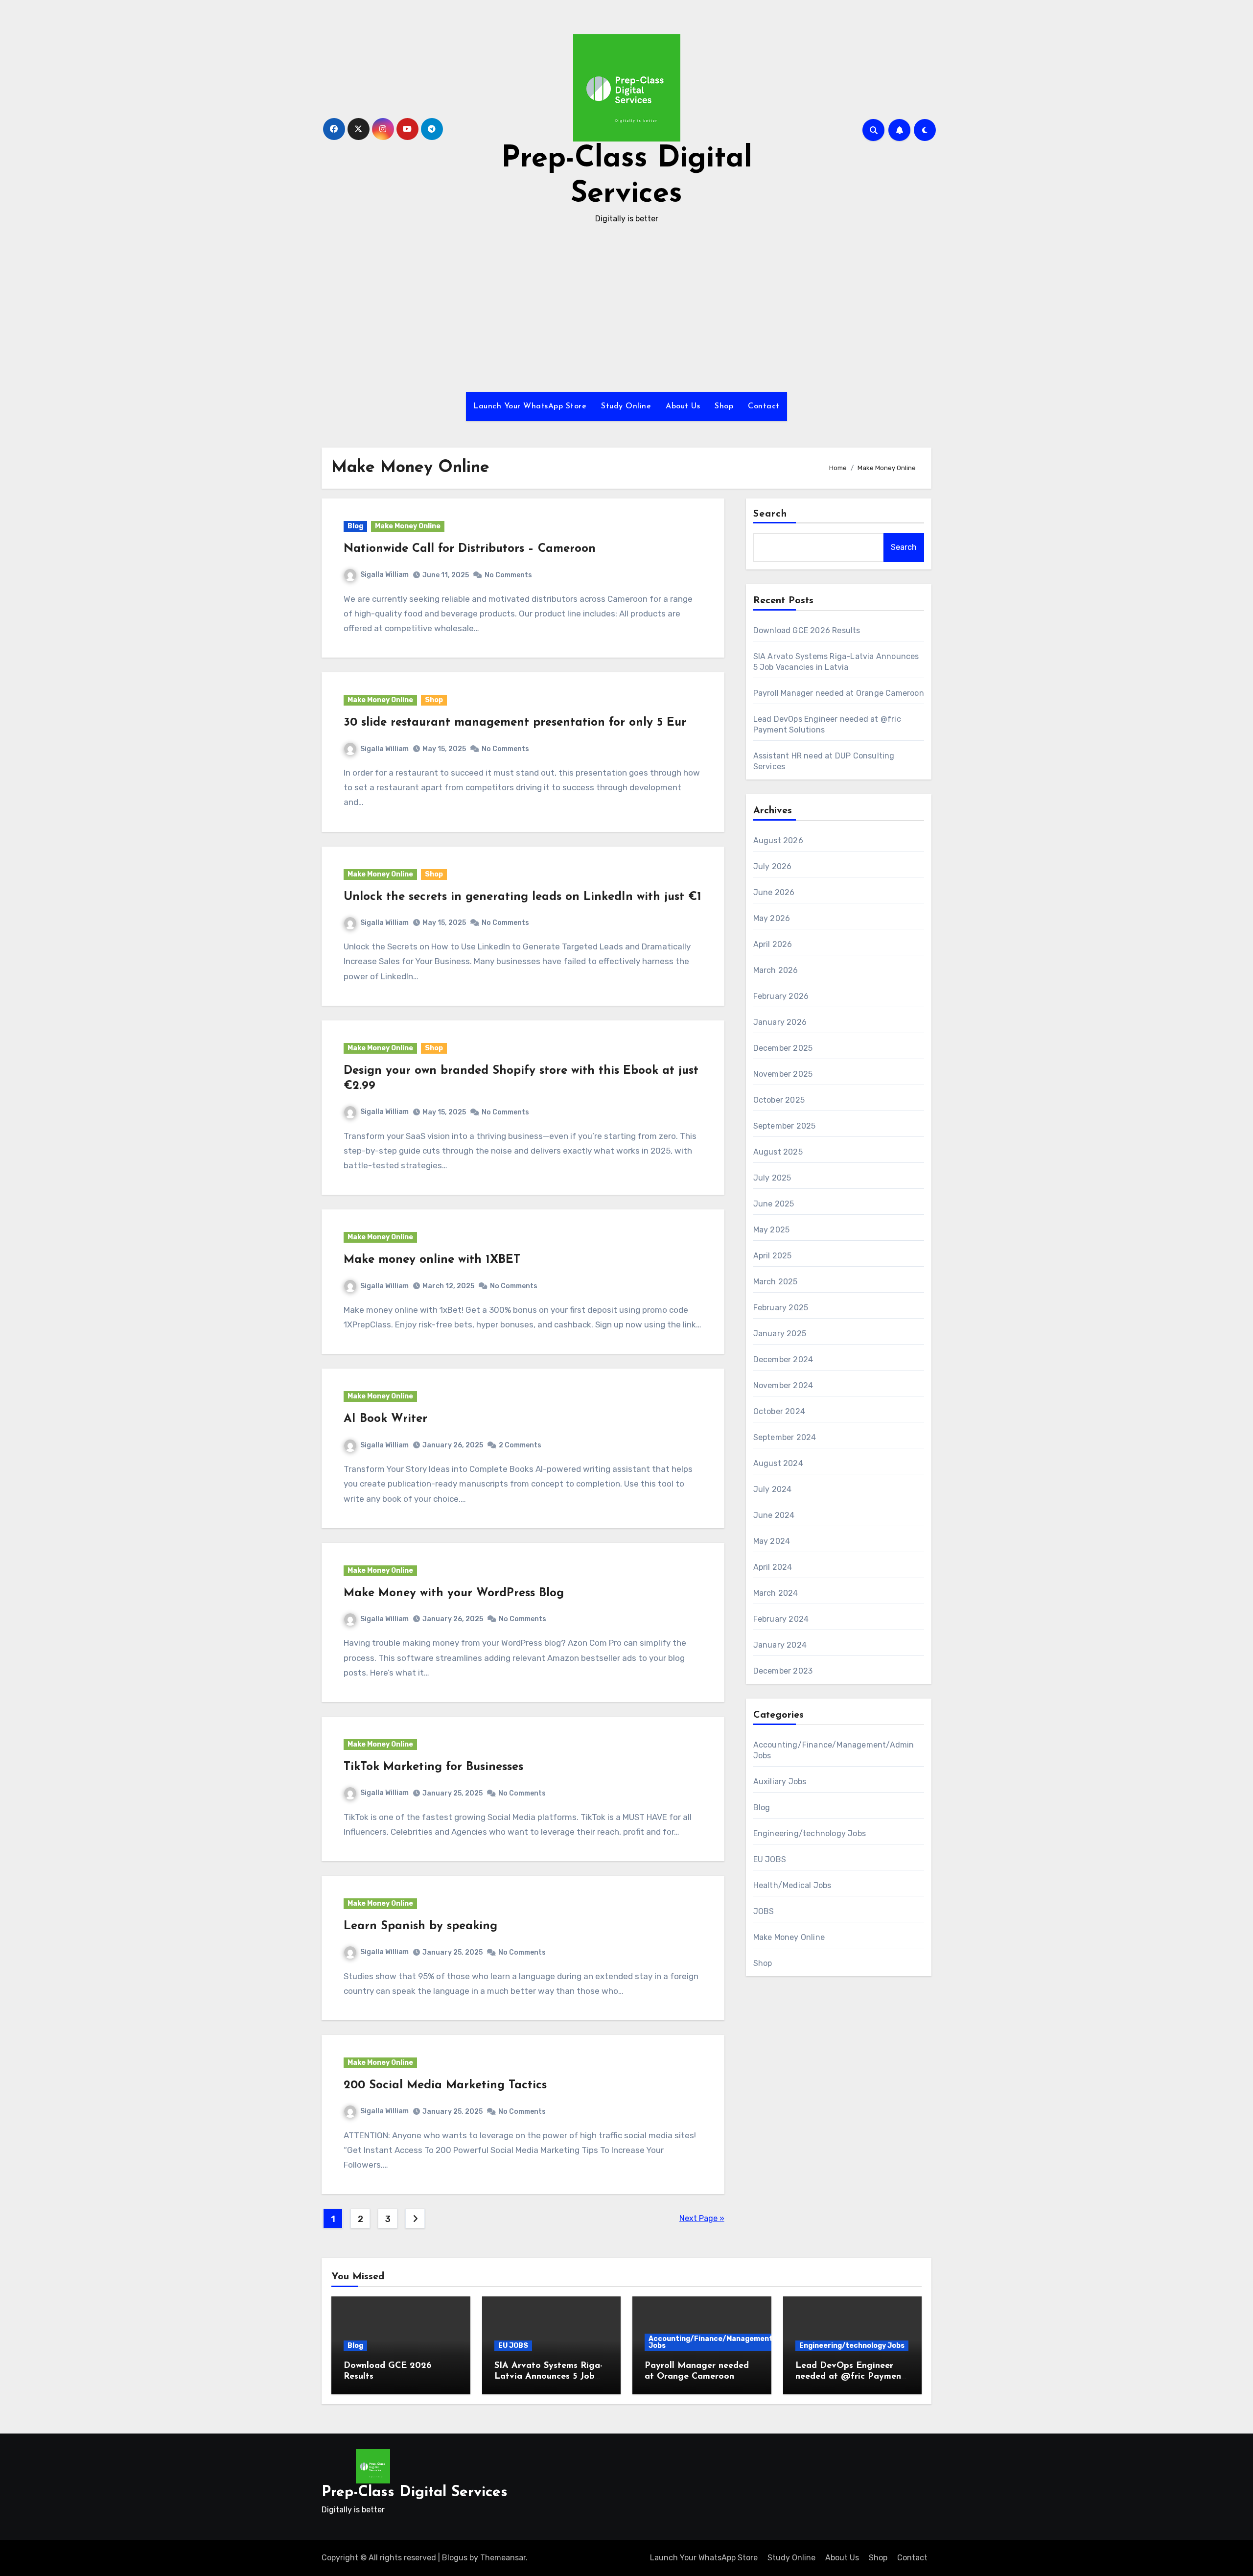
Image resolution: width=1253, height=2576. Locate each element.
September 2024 (785, 1437)
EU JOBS (770, 1859)
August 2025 (778, 1152)
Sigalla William (384, 575)
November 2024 (783, 1385)
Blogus (455, 2558)
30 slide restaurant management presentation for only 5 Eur (515, 723)
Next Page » (702, 2218)
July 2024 (773, 1489)
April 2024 (773, 1567)
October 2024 (779, 1411)
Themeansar (503, 2558)
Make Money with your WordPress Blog (454, 1593)
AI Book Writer (385, 1419)
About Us (683, 406)
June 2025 (774, 1204)
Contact (764, 406)
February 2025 (781, 1308)
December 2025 (783, 1048)
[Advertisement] (626, 309)
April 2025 (773, 1256)
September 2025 (785, 1126)
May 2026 (772, 918)
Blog (355, 526)
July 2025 (772, 1178)
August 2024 (778, 1463)
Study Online (626, 406)
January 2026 (780, 1022)
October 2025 (779, 1100)
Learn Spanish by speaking (420, 1926)
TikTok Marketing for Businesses (433, 1767)
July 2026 (773, 866)
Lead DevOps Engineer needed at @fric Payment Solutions (850, 2376)
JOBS (764, 1911)
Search (770, 514)
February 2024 (781, 1619)
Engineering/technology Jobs (810, 1833)
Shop (724, 406)
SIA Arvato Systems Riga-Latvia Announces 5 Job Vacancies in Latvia (548, 2376)
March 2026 (776, 970)
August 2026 (778, 840)
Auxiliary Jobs (780, 1782)
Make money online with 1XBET (432, 1260)
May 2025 (772, 1230)
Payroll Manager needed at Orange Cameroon (839, 693)
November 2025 (783, 1074)
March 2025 (776, 1282)
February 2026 (781, 996)
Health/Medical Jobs (792, 1885)
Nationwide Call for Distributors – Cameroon (470, 549)
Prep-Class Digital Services (415, 2493)
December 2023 (783, 1671)
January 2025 (780, 1334)
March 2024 (776, 1593)
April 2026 (773, 944)
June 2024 (774, 1515)
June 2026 (774, 892)
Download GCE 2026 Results (807, 630)
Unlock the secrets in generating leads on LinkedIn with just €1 (522, 897)
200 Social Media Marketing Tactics (445, 2085)
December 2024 (783, 1359)
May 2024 (772, 1541)
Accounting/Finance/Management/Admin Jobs (723, 2342)
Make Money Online (408, 526)
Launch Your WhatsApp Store (530, 406)
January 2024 (780, 1645)
